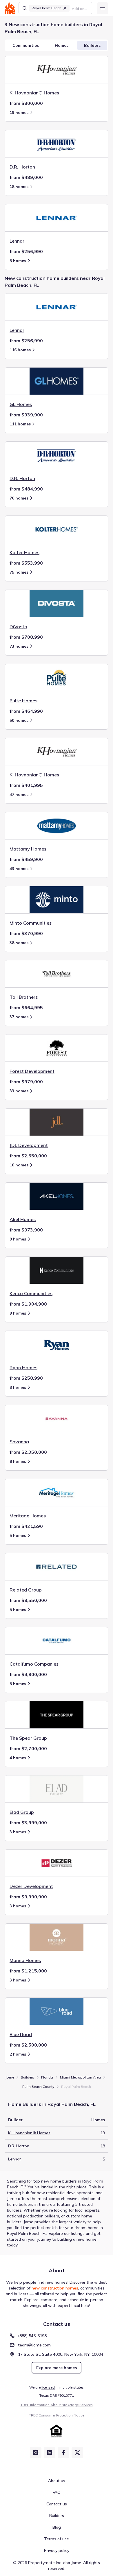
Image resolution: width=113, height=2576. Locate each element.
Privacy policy (57, 2550)
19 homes (19, 112)
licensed (48, 2387)
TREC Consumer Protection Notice (57, 2415)
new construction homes (55, 2288)
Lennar (14, 2159)
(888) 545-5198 (32, 2336)
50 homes (19, 720)
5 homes (18, 261)
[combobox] (80, 8)
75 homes (19, 572)
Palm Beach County (38, 2087)
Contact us (57, 2504)
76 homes (19, 498)
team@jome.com (34, 2345)
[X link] (77, 2453)
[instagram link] (36, 2453)
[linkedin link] (50, 2453)
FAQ (57, 2492)
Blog (57, 2527)
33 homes (19, 1091)
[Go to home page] (10, 8)
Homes (62, 45)
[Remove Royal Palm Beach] (65, 8)
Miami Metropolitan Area (80, 2077)
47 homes (19, 794)
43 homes (19, 869)
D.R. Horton (19, 2146)
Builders (92, 45)
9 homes (18, 1239)
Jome (10, 2077)
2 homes (18, 2054)
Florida (47, 2077)
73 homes (19, 646)
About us (57, 2481)
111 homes (20, 424)
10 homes (19, 1165)
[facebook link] (63, 2453)
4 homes (18, 1758)
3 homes (18, 1832)
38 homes (19, 943)
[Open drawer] (103, 8)
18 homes (19, 187)
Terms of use (57, 2539)
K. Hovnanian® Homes (29, 2133)
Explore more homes (57, 2368)
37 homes (19, 1017)
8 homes (18, 1387)
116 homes (20, 350)
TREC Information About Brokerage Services (57, 2405)
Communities (26, 45)
